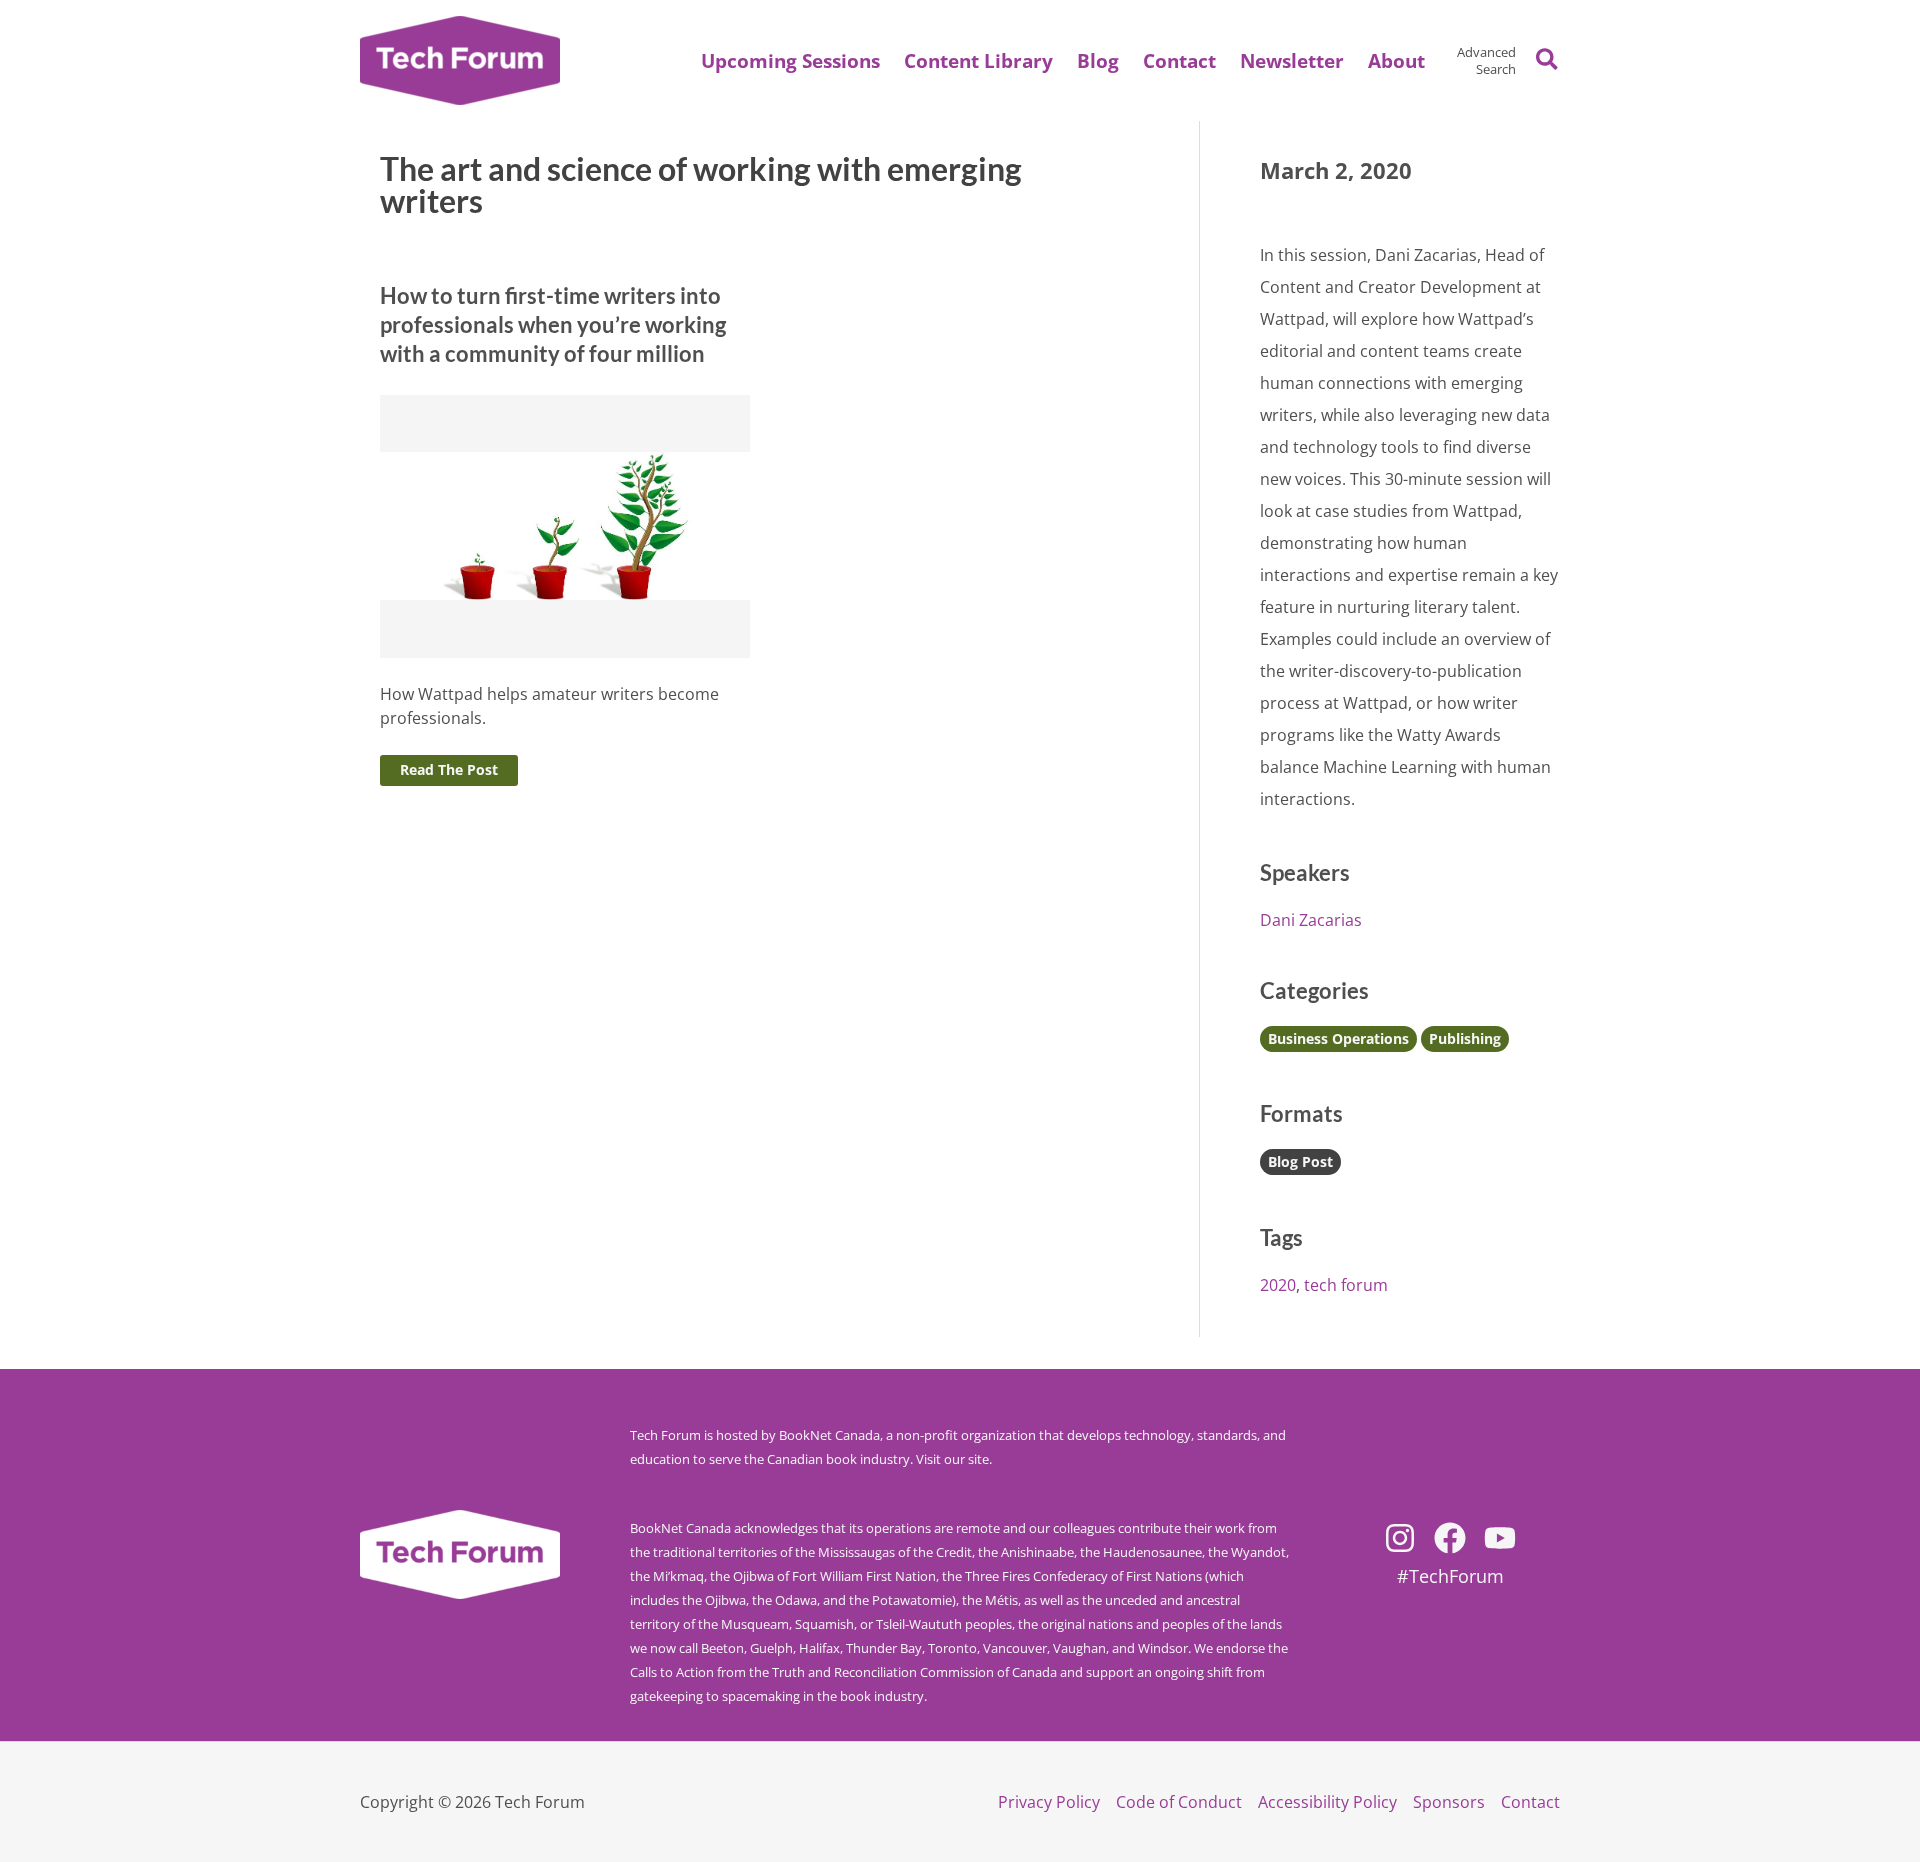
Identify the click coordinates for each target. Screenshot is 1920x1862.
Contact (1530, 1802)
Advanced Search (1486, 60)
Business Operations (1338, 1038)
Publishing (1465, 1038)
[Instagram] (1400, 1538)
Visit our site (952, 1459)
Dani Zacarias (1311, 920)
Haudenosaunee (1152, 1552)
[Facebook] (1450, 1538)
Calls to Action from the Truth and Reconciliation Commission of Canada (843, 1672)
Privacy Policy (1049, 1802)
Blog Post (1300, 1161)
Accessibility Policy (1327, 1802)
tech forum (1346, 1285)
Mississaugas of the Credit (895, 1552)
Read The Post (449, 769)
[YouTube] (1500, 1538)
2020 (1278, 1285)
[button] (1396, 61)
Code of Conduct (1179, 1802)
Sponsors (1449, 1802)
